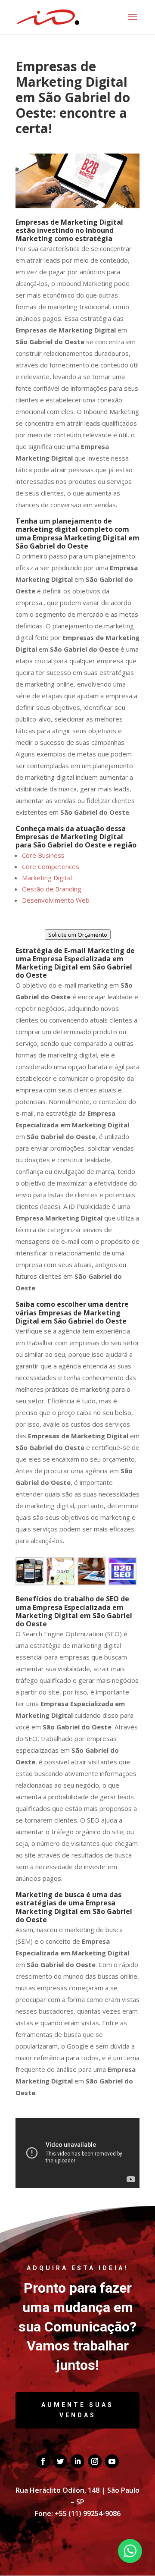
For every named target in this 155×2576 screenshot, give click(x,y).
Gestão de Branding (52, 889)
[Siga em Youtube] (112, 2461)
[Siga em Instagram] (95, 2461)
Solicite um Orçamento (78, 935)
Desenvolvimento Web (56, 900)
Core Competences (51, 866)
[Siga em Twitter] (60, 2461)
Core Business (43, 855)
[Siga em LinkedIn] (77, 2461)
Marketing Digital (47, 878)
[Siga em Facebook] (43, 2461)
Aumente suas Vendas (77, 2410)
